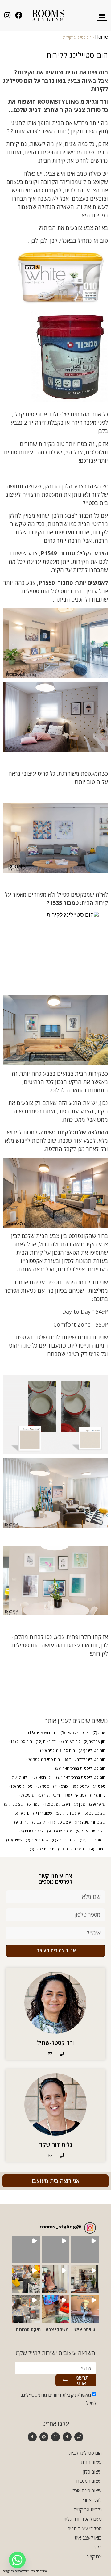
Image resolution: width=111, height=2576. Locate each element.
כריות (98, 1795)
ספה (33, 1804)
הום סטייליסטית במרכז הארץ (81, 1777)
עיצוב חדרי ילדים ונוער (33, 1813)
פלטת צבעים (60, 1831)
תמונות (97, 1849)
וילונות (20, 1777)
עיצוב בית (14, 1804)
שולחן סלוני (37, 1840)
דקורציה (46, 1742)
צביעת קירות (31, 1831)
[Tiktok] (32, 2437)
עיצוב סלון (60, 1822)
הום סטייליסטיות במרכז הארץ (80, 1768)
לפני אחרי (75, 1795)
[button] (102, 15)
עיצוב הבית (68, 1813)
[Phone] (79, 2437)
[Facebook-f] (67, 2437)
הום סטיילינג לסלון (43, 1759)
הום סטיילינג (92, 1751)
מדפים (27, 1795)
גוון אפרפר (95, 1742)
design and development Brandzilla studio (25, 2572)
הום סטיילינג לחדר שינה (84, 1759)
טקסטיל (80, 1786)
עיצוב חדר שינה (90, 1822)
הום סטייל (21, 1742)
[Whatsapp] (17, 2560)
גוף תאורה (70, 1742)
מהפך (97, 1804)
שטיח (14, 1840)
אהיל (99, 1733)
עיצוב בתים (95, 1813)
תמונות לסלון (42, 1849)
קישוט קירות (93, 1840)
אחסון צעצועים (75, 1733)
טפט (99, 1786)
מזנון (80, 1804)
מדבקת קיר (49, 1795)
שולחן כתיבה (64, 1840)
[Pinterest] (44, 2437)
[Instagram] (56, 2437)
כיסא (43, 1786)
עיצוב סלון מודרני (29, 1822)
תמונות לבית (71, 1849)
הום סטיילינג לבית (58, 1751)
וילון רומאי (42, 1777)
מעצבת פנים (57, 1804)
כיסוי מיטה (21, 1786)
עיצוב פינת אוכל (91, 1831)
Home (101, 38)
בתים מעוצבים (42, 1733)
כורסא (60, 1786)
